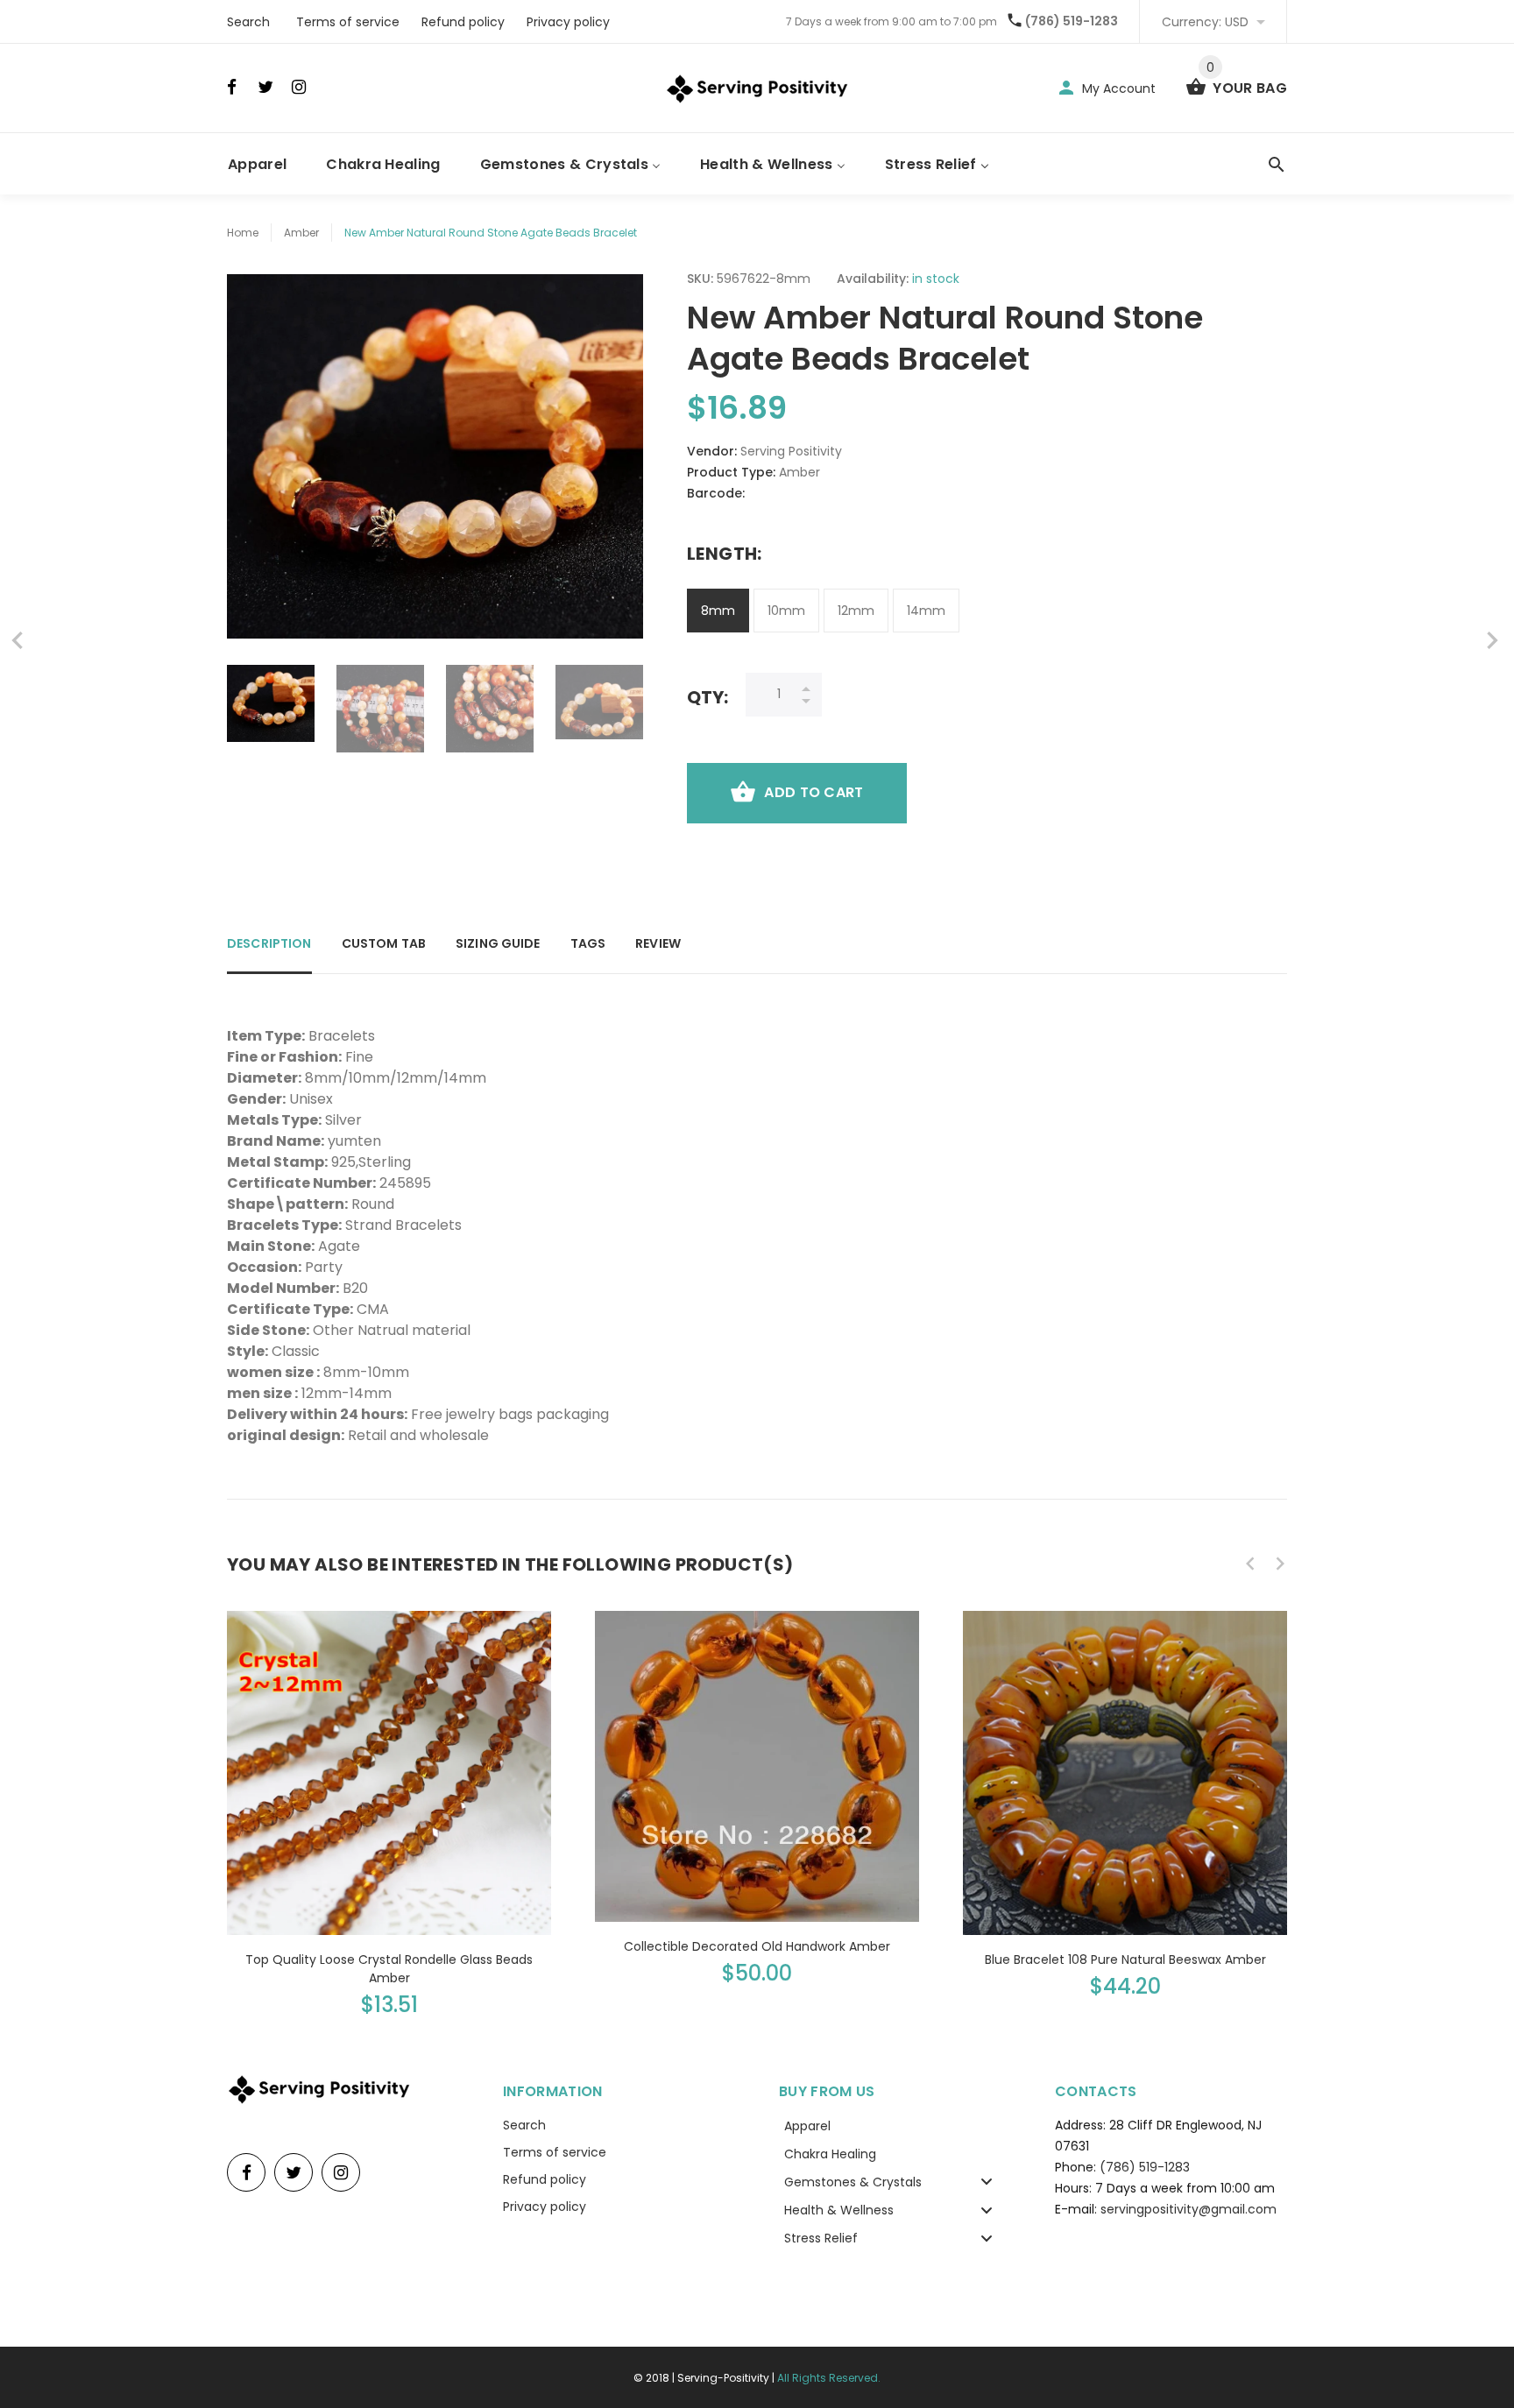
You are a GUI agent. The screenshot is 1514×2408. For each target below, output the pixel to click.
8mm (718, 611)
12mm (856, 611)
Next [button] (1280, 1564)
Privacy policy (568, 22)
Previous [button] (1250, 1564)
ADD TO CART (814, 792)
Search (248, 22)
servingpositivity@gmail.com (1189, 2209)
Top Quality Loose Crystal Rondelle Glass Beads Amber (389, 1969)
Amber (301, 233)
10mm (786, 611)
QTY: (707, 697)
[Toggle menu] (987, 2182)
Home (243, 233)
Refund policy (463, 22)
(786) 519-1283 (1072, 21)
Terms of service (348, 22)
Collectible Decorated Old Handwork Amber (757, 1946)
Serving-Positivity (723, 2378)
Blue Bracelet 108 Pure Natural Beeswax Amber (1125, 1960)
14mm (926, 611)
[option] (271, 703)
